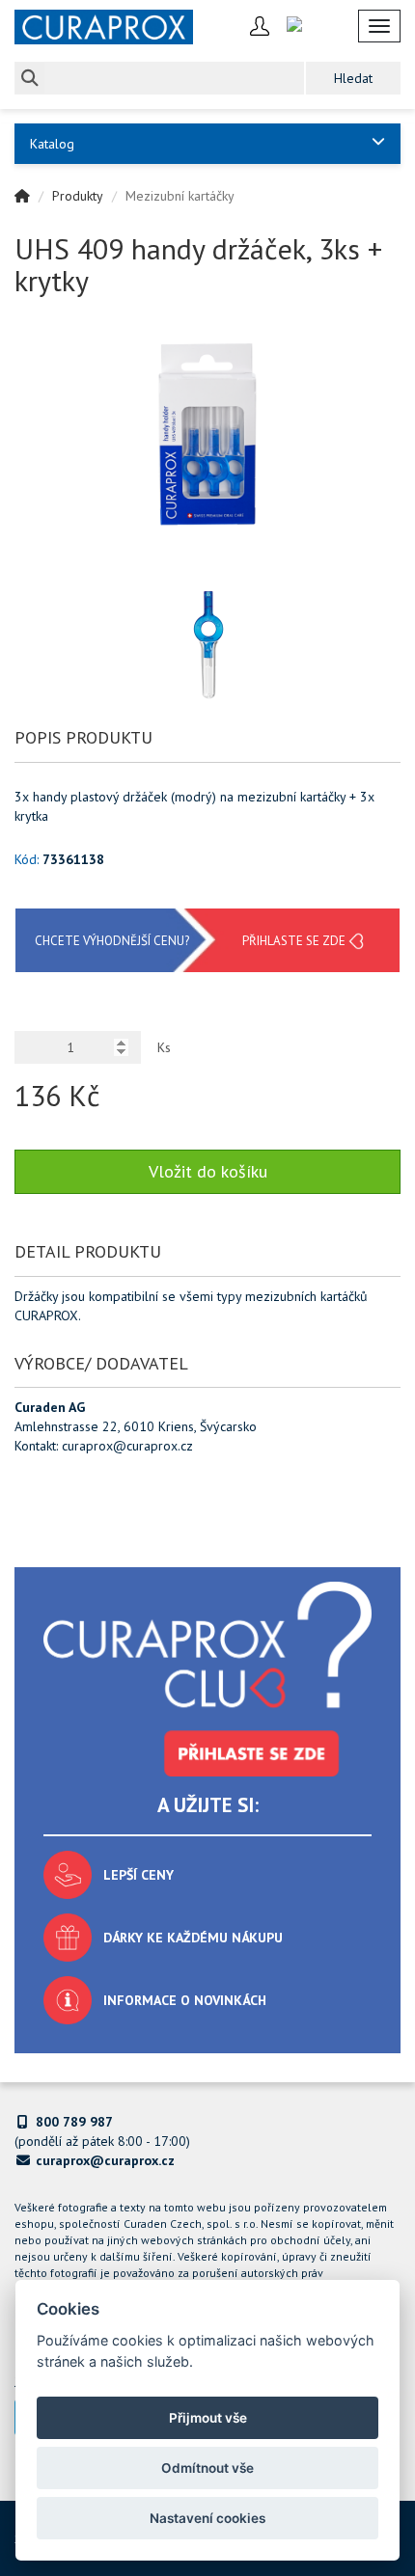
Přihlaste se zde (294, 941)
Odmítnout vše (207, 2468)
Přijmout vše (208, 2418)
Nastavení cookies (207, 2518)
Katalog (52, 144)
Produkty (78, 196)
